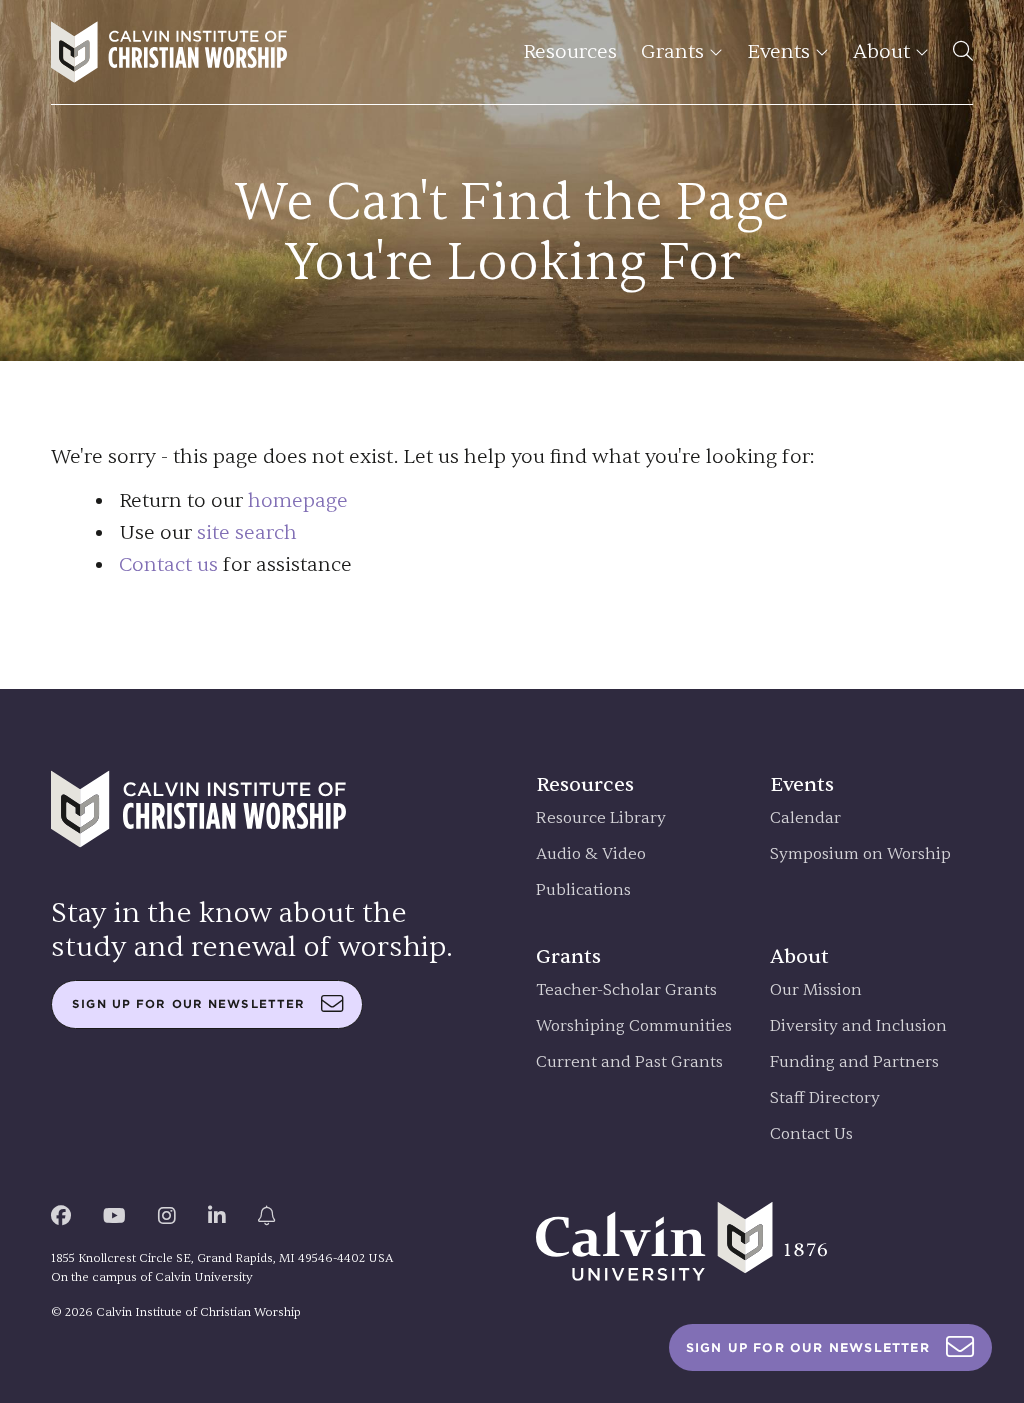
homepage (298, 500)
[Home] (169, 52)
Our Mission (816, 990)
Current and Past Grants (629, 1062)
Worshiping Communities (634, 1026)
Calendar (805, 818)
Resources (570, 51)
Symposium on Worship (860, 854)
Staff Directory (825, 1098)
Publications (583, 890)
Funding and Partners (854, 1062)
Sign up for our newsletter (188, 1004)
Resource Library (601, 818)
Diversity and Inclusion (858, 1026)
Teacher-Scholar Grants (626, 990)
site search (247, 532)
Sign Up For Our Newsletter (808, 1347)
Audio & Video (591, 854)
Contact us (168, 564)
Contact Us (811, 1134)
